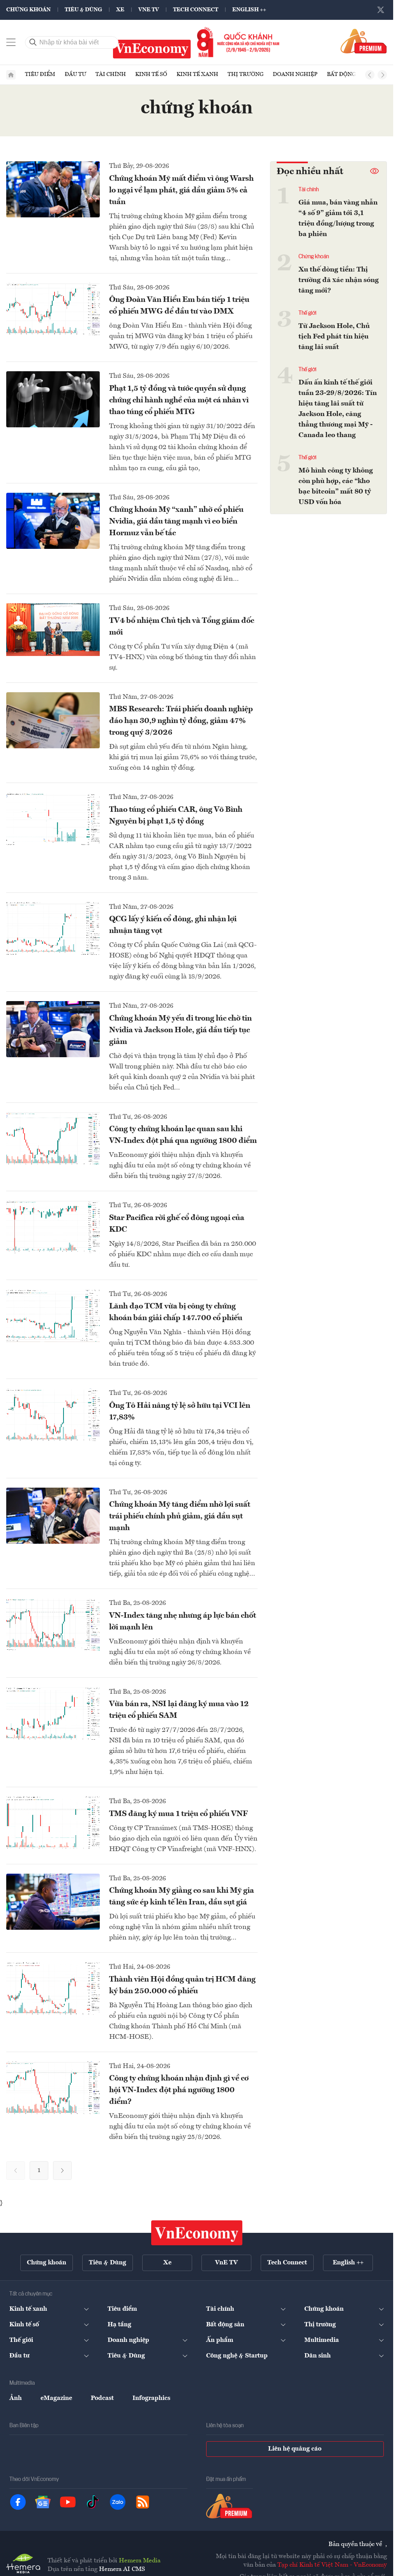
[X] (381, 10)
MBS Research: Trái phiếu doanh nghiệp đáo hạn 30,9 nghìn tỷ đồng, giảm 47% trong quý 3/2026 (181, 721)
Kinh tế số (151, 74)
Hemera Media (140, 2561)
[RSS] (143, 2502)
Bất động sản (348, 74)
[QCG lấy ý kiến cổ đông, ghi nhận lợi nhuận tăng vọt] (53, 928)
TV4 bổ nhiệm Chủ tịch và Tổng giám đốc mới (182, 627)
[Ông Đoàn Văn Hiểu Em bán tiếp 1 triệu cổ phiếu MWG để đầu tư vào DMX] (53, 309)
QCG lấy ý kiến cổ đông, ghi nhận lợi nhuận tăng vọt (173, 925)
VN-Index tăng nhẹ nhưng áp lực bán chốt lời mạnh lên (183, 1622)
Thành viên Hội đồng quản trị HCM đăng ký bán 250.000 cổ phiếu (182, 1985)
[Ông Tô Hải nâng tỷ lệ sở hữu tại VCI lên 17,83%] (53, 1415)
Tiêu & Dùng (83, 10)
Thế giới (307, 313)
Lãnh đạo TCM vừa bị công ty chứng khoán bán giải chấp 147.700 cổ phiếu (176, 1312)
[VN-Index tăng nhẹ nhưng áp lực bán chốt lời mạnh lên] (53, 1625)
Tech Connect (196, 10)
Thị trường (245, 74)
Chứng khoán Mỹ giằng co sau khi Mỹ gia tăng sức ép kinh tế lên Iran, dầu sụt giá (182, 1897)
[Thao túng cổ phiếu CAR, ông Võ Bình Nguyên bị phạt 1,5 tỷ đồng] (53, 819)
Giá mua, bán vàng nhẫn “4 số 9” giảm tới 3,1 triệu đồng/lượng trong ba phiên (338, 218)
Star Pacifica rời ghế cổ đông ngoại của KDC (177, 1224)
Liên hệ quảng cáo (295, 2449)
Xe (120, 10)
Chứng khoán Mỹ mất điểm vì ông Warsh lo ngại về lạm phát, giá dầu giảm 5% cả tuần (181, 190)
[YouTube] (68, 2502)
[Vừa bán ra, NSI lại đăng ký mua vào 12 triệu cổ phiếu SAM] (53, 1713)
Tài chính (111, 74)
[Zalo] (118, 2502)
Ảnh (16, 2398)
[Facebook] (18, 2502)
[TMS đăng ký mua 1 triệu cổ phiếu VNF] (53, 1823)
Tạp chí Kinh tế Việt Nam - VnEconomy (332, 2565)
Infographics (151, 2398)
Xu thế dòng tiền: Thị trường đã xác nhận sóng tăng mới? (339, 280)
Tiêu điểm (40, 74)
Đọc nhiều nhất (310, 172)
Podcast (102, 2398)
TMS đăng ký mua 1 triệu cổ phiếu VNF (178, 1814)
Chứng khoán (28, 10)
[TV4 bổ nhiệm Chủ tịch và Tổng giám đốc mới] (53, 630)
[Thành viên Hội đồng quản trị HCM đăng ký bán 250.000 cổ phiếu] (53, 1988)
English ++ (249, 10)
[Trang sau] (62, 2170)
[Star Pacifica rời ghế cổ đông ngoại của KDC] (53, 1227)
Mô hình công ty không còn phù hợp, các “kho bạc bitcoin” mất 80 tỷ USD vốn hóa (336, 486)
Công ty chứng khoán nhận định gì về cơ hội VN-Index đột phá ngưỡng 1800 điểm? (179, 2090)
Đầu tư (75, 74)
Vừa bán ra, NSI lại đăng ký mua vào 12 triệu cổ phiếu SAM (179, 1710)
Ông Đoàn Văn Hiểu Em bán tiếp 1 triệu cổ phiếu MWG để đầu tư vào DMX (179, 306)
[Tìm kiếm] (33, 42)
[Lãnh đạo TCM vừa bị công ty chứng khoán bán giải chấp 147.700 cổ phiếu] (53, 1316)
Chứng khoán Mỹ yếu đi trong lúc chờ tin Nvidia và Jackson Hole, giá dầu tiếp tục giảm (180, 1030)
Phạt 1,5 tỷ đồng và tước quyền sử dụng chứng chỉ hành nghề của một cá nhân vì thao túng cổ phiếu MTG (179, 400)
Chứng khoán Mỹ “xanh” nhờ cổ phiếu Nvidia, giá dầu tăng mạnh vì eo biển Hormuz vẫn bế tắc (176, 522)
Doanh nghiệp (295, 74)
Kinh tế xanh (197, 74)
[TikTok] (93, 2502)
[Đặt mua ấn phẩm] (364, 41)
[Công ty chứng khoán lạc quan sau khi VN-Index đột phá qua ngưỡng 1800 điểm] (53, 1138)
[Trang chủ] (11, 75)
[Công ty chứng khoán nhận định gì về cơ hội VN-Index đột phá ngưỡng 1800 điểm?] (53, 2088)
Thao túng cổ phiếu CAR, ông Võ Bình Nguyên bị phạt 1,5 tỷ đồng (176, 816)
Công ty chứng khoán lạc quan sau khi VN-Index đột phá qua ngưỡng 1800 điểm (183, 1135)
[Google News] (43, 2502)
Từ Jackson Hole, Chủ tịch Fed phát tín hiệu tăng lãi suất (334, 337)
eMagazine (56, 2398)
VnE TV (149, 10)
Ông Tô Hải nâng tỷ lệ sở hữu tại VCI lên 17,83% (180, 1412)
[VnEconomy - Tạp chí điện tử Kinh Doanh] (197, 2233)
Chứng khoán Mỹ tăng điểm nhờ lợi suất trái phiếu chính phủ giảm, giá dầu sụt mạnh (180, 1516)
